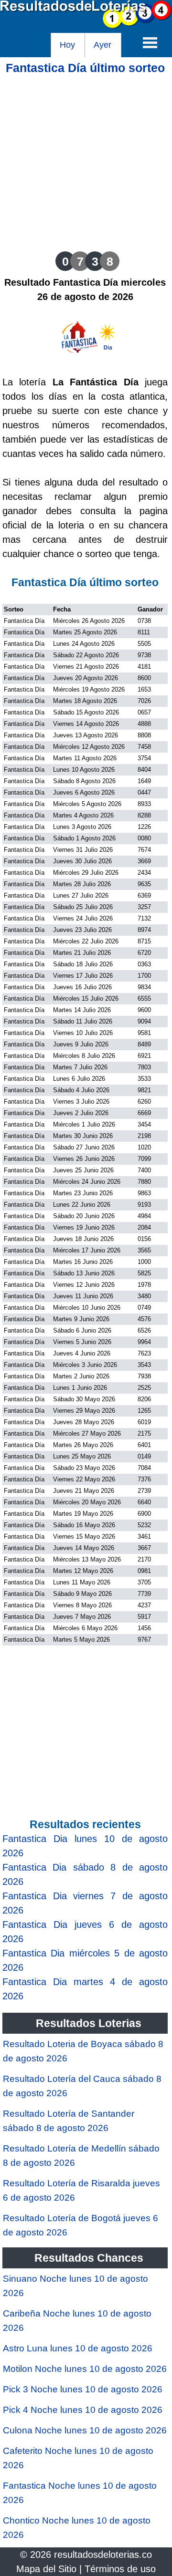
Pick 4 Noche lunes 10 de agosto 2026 (83, 2410)
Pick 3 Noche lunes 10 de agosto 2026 (83, 2389)
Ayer (102, 45)
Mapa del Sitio (46, 2569)
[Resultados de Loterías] (86, 26)
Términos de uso (120, 2569)
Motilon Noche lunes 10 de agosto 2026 (85, 2369)
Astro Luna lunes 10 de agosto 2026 (78, 2348)
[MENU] (150, 42)
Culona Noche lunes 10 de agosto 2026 (85, 2430)
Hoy (67, 45)
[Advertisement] (86, 161)
